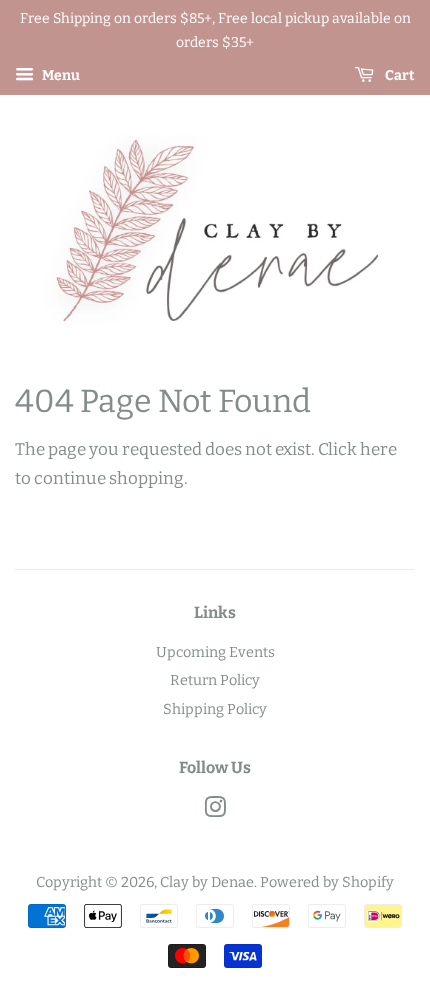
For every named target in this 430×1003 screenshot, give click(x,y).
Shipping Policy (215, 709)
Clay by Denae (207, 882)
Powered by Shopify (327, 882)
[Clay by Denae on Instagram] (215, 811)
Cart (398, 75)
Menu (59, 75)
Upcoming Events (215, 652)
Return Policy (215, 680)
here (378, 449)
